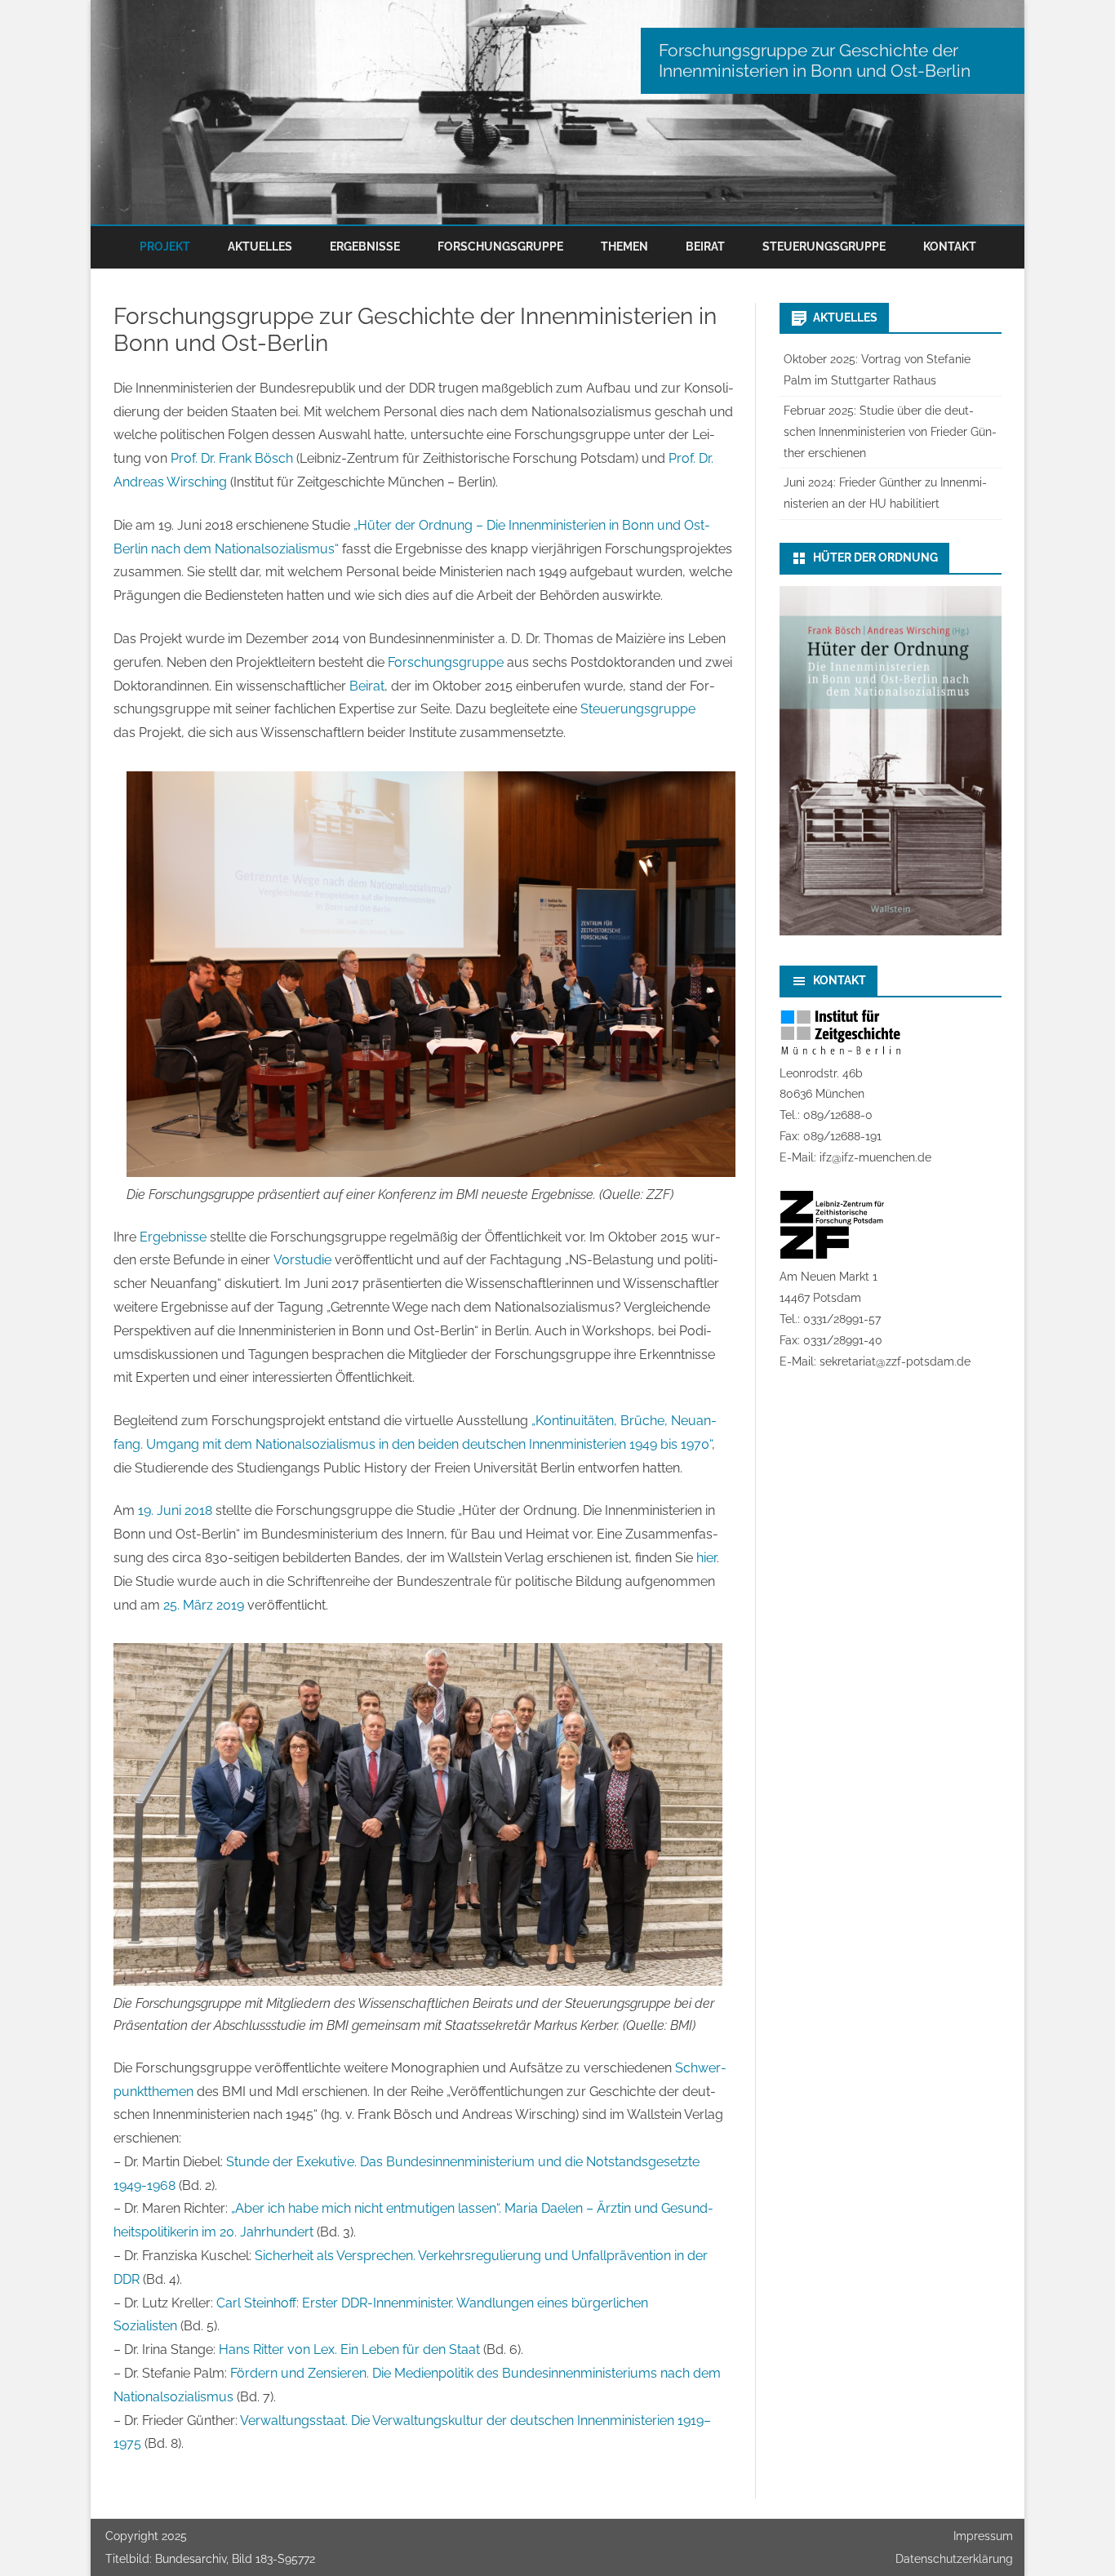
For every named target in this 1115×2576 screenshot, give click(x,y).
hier (706, 1558)
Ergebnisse (365, 246)
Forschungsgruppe (500, 246)
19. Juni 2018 (175, 1510)
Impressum (983, 2536)
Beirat (705, 246)
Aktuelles (260, 246)
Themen (624, 246)
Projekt (165, 246)
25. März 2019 (204, 1605)
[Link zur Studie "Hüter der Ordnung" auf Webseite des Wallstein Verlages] (891, 931)
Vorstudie (302, 1260)
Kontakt (950, 246)
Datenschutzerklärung (954, 2559)
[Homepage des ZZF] (832, 1255)
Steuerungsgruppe (824, 246)
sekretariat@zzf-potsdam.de (895, 1361)
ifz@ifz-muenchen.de (875, 1157)
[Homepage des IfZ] (841, 1052)
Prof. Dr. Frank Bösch (232, 458)
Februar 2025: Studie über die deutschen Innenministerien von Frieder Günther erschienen (890, 432)
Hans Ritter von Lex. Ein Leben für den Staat (349, 2349)
